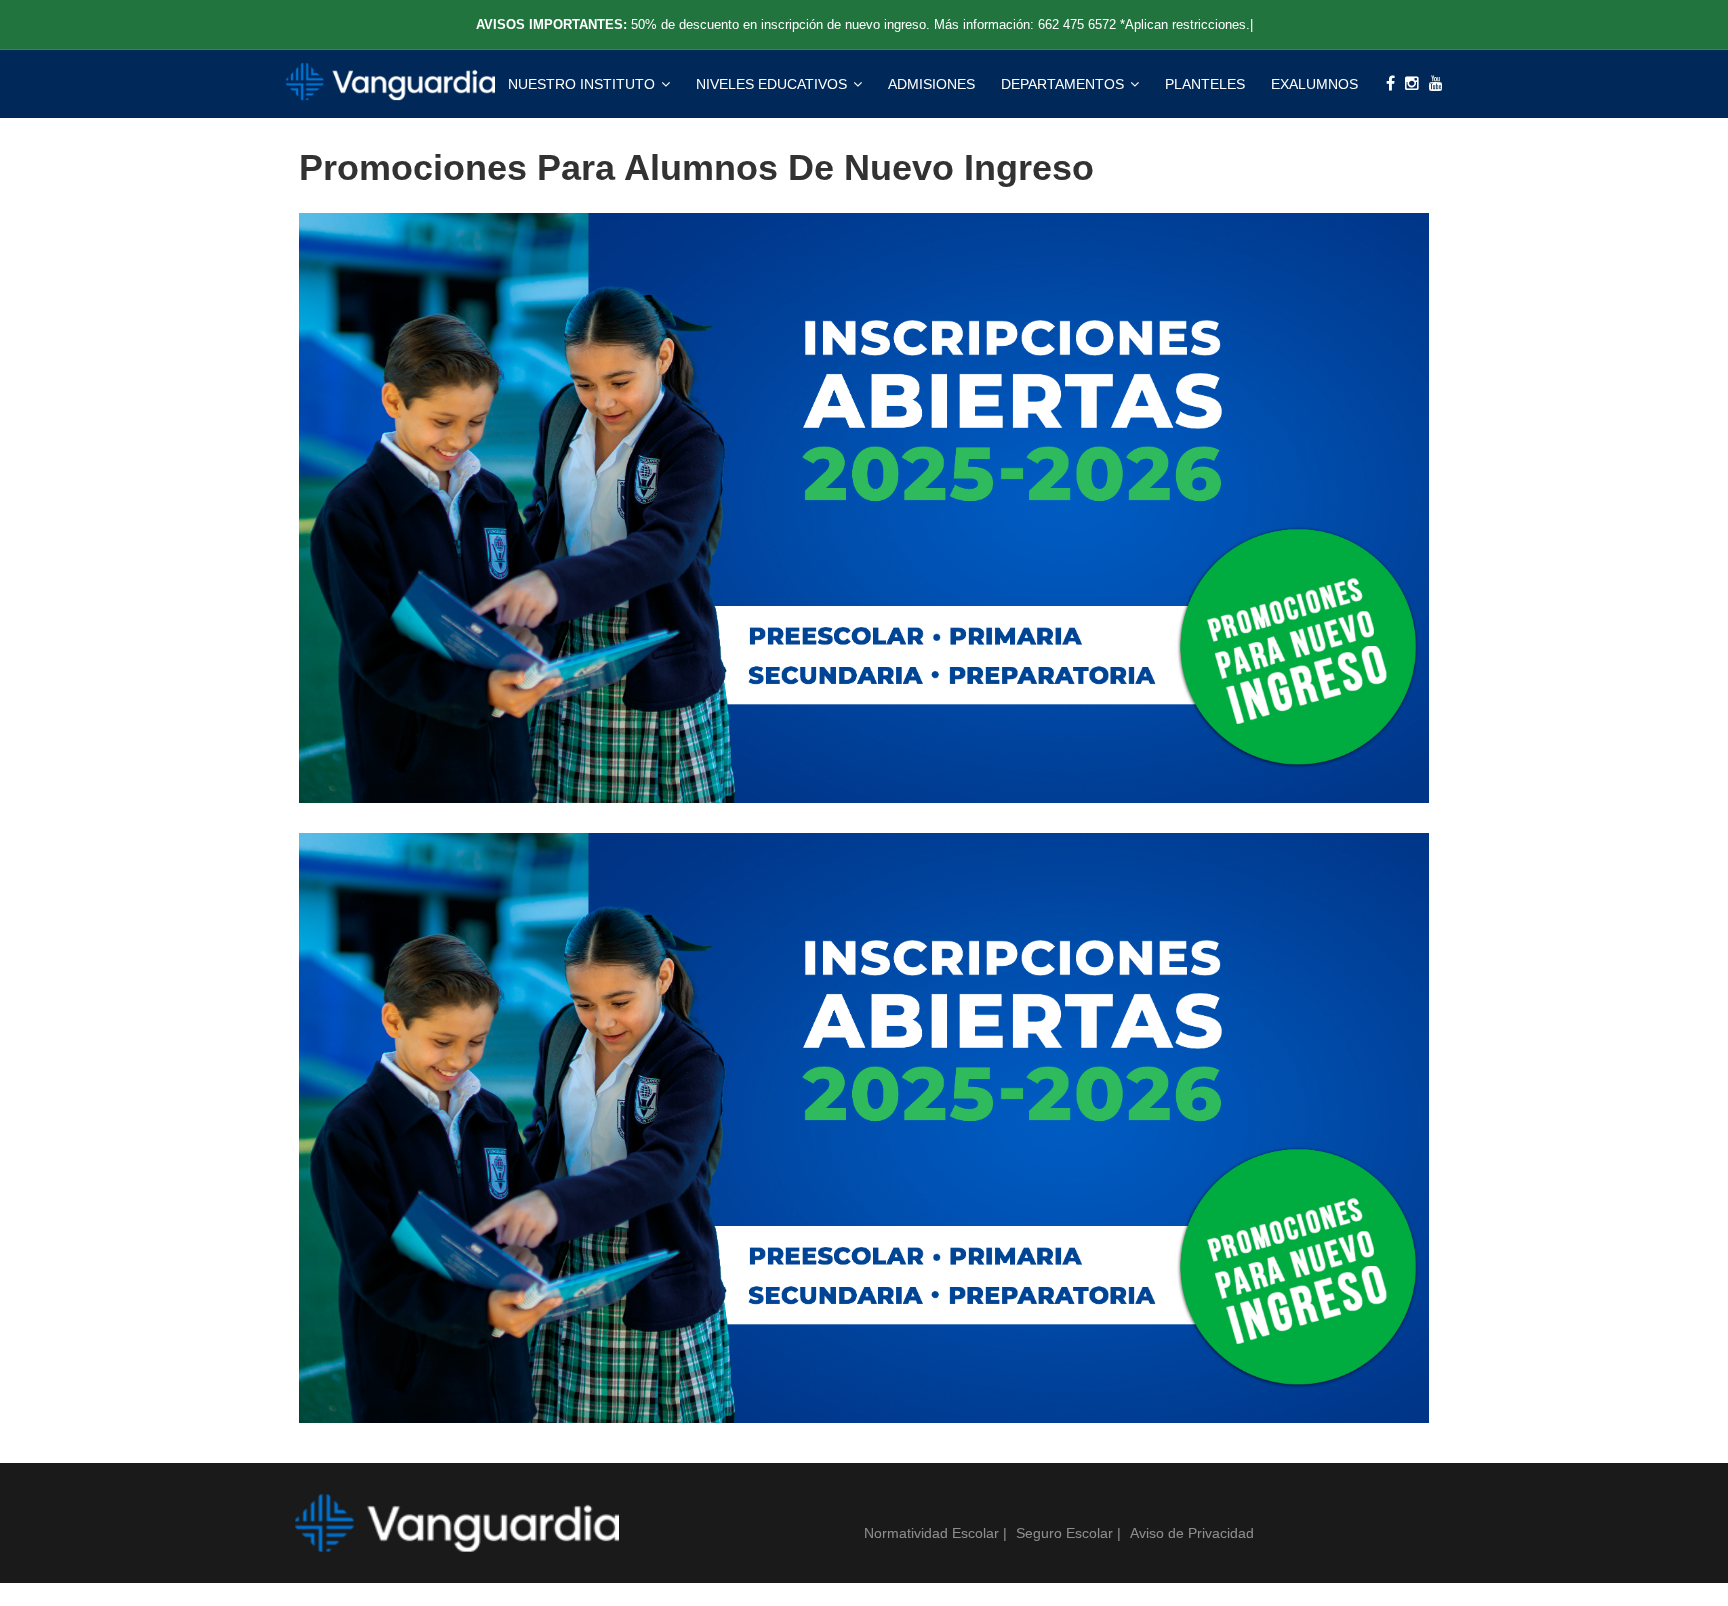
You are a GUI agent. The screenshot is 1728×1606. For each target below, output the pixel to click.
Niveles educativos (773, 84)
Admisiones (931, 84)
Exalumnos (1314, 84)
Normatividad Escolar (933, 1533)
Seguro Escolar (1066, 1533)
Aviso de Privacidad (1192, 1533)
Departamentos (1064, 84)
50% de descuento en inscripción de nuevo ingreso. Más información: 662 (940, 24)
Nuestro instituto (583, 84)
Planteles (1205, 84)
